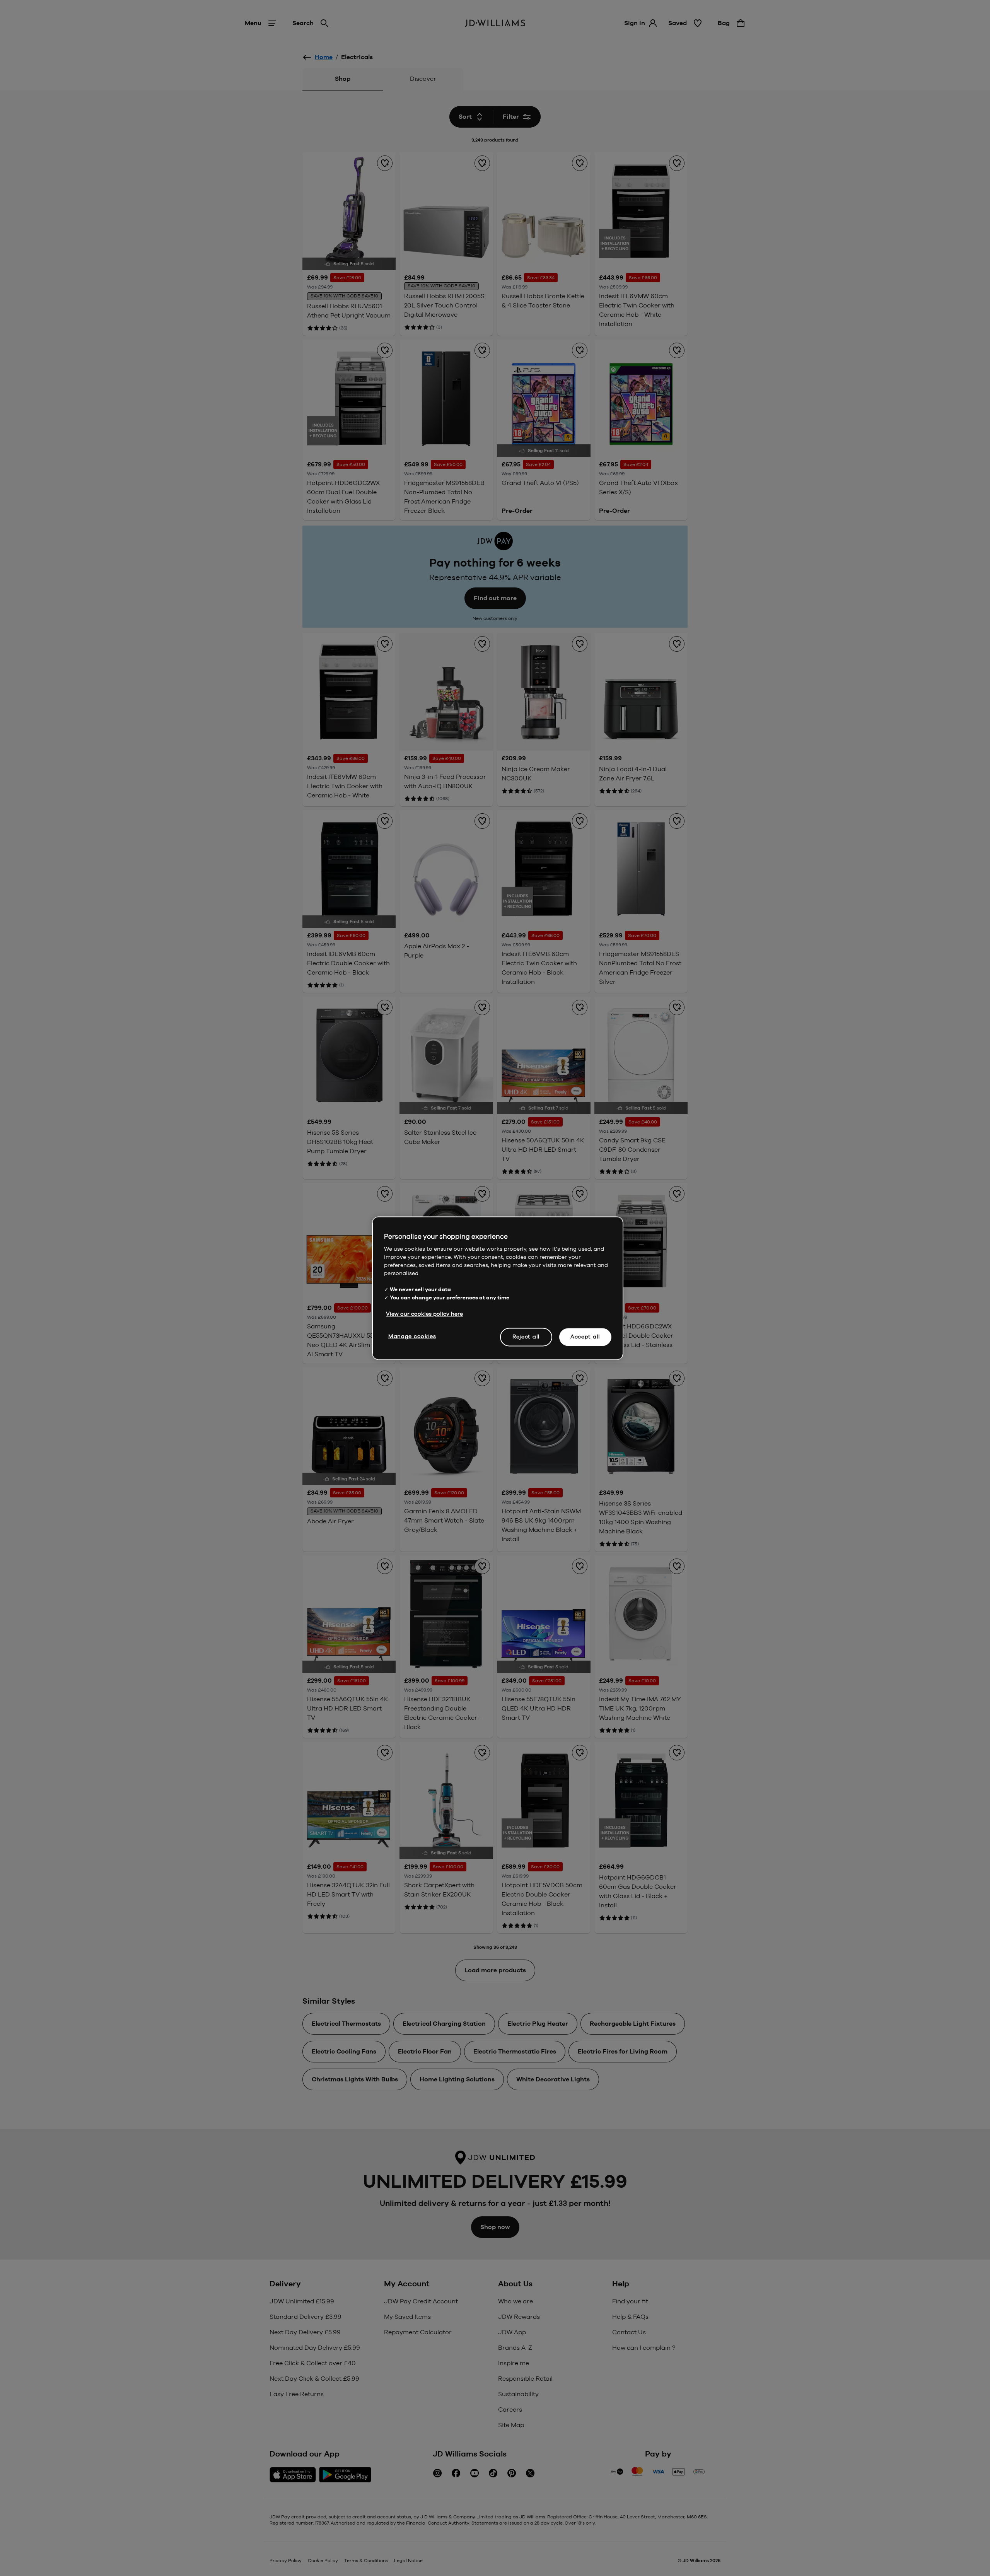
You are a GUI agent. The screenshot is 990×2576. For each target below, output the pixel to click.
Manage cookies (412, 1336)
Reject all (526, 1337)
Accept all (585, 1337)
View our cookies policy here (424, 1314)
